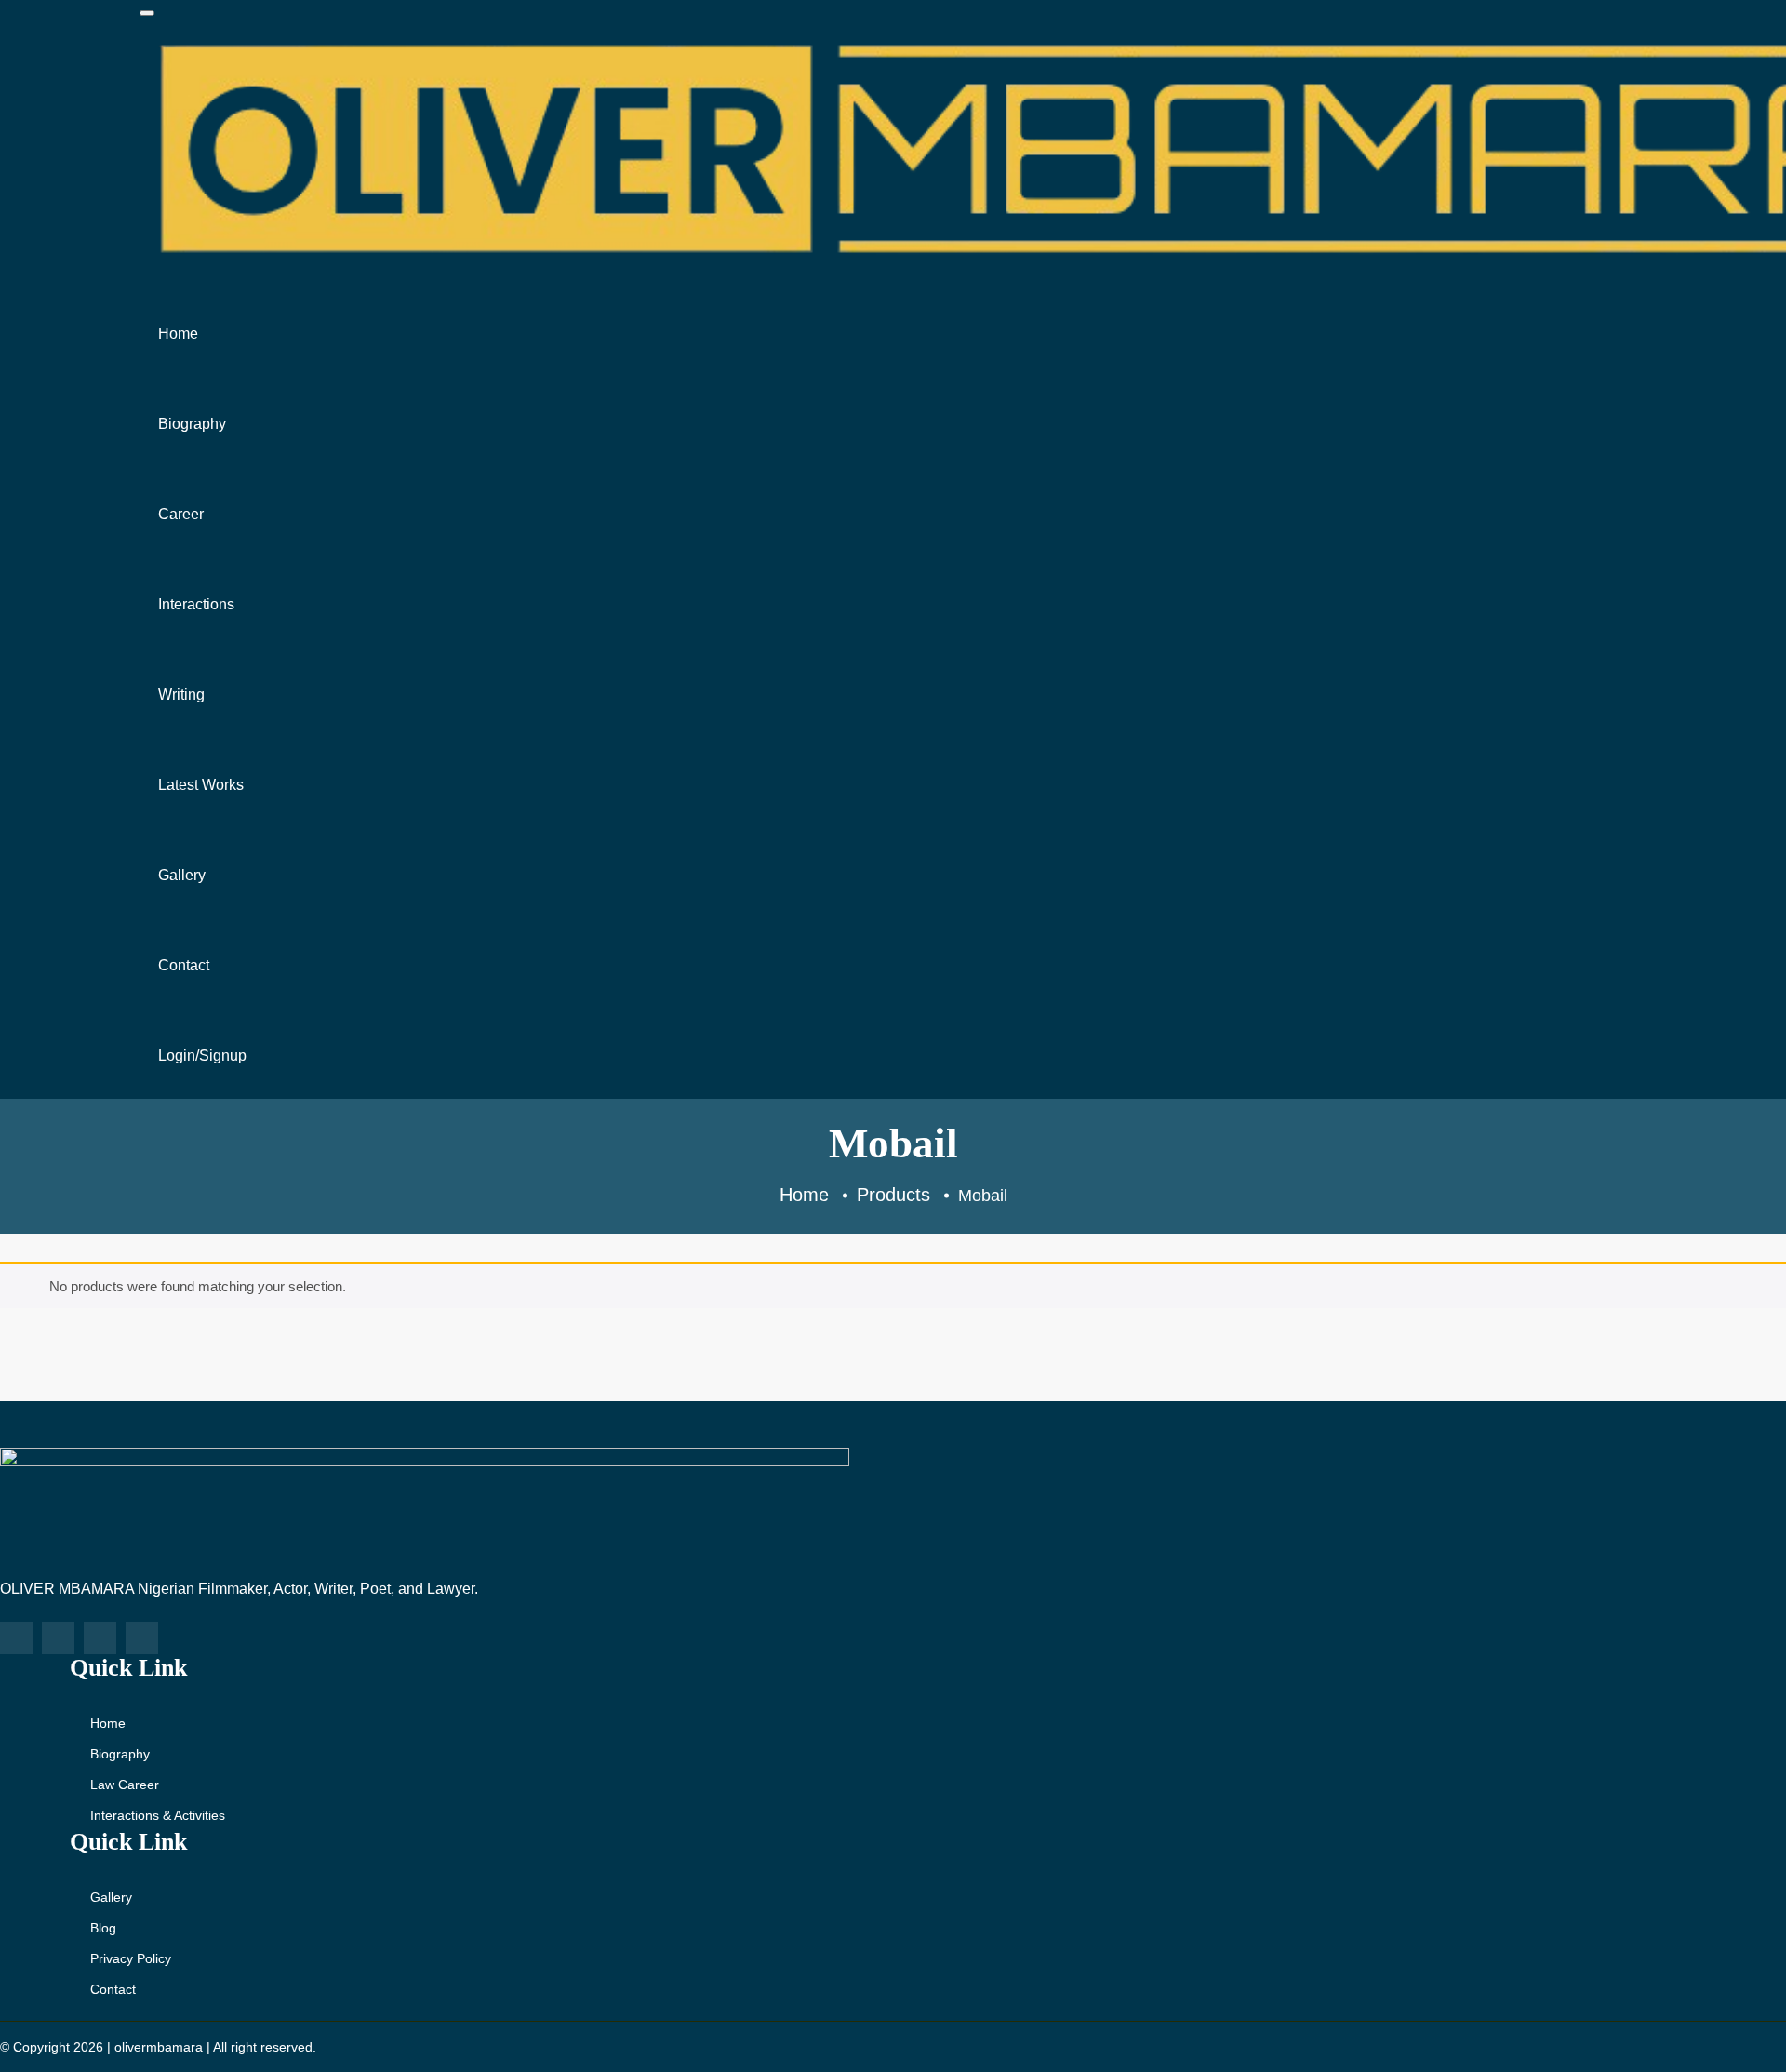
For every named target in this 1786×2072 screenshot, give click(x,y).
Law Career (125, 1785)
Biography (192, 424)
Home (178, 334)
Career (181, 514)
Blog (103, 1928)
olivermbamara (159, 2047)
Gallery (182, 875)
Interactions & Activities (158, 1815)
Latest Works (201, 785)
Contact (184, 965)
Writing (181, 695)
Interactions (196, 604)
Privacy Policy (131, 1958)
